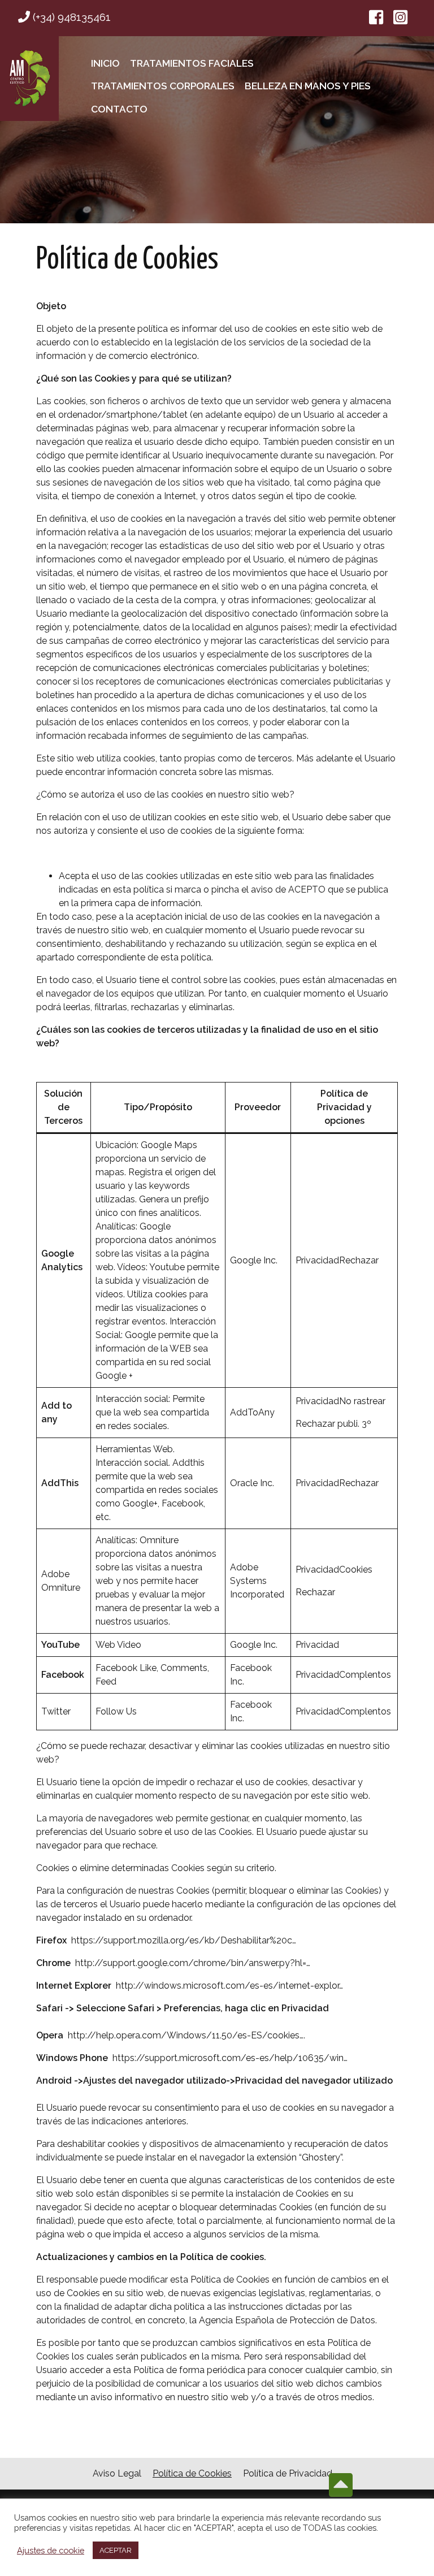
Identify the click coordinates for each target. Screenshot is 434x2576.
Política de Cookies (192, 2473)
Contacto (119, 109)
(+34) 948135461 (70, 17)
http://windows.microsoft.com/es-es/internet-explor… (229, 1986)
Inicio (105, 63)
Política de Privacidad (288, 2473)
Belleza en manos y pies (308, 86)
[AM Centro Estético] (29, 79)
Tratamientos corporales (163, 86)
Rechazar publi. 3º (333, 1424)
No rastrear (362, 1401)
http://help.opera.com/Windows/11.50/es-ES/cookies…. (186, 2035)
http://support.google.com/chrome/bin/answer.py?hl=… (193, 1963)
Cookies (356, 1570)
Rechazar (359, 1260)
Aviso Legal (117, 2473)
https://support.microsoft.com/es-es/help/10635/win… (230, 2058)
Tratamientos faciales (192, 63)
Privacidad (317, 1260)
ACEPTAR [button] (116, 2550)
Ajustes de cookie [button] (51, 2550)
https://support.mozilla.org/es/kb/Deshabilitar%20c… (184, 1940)
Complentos (365, 1675)
